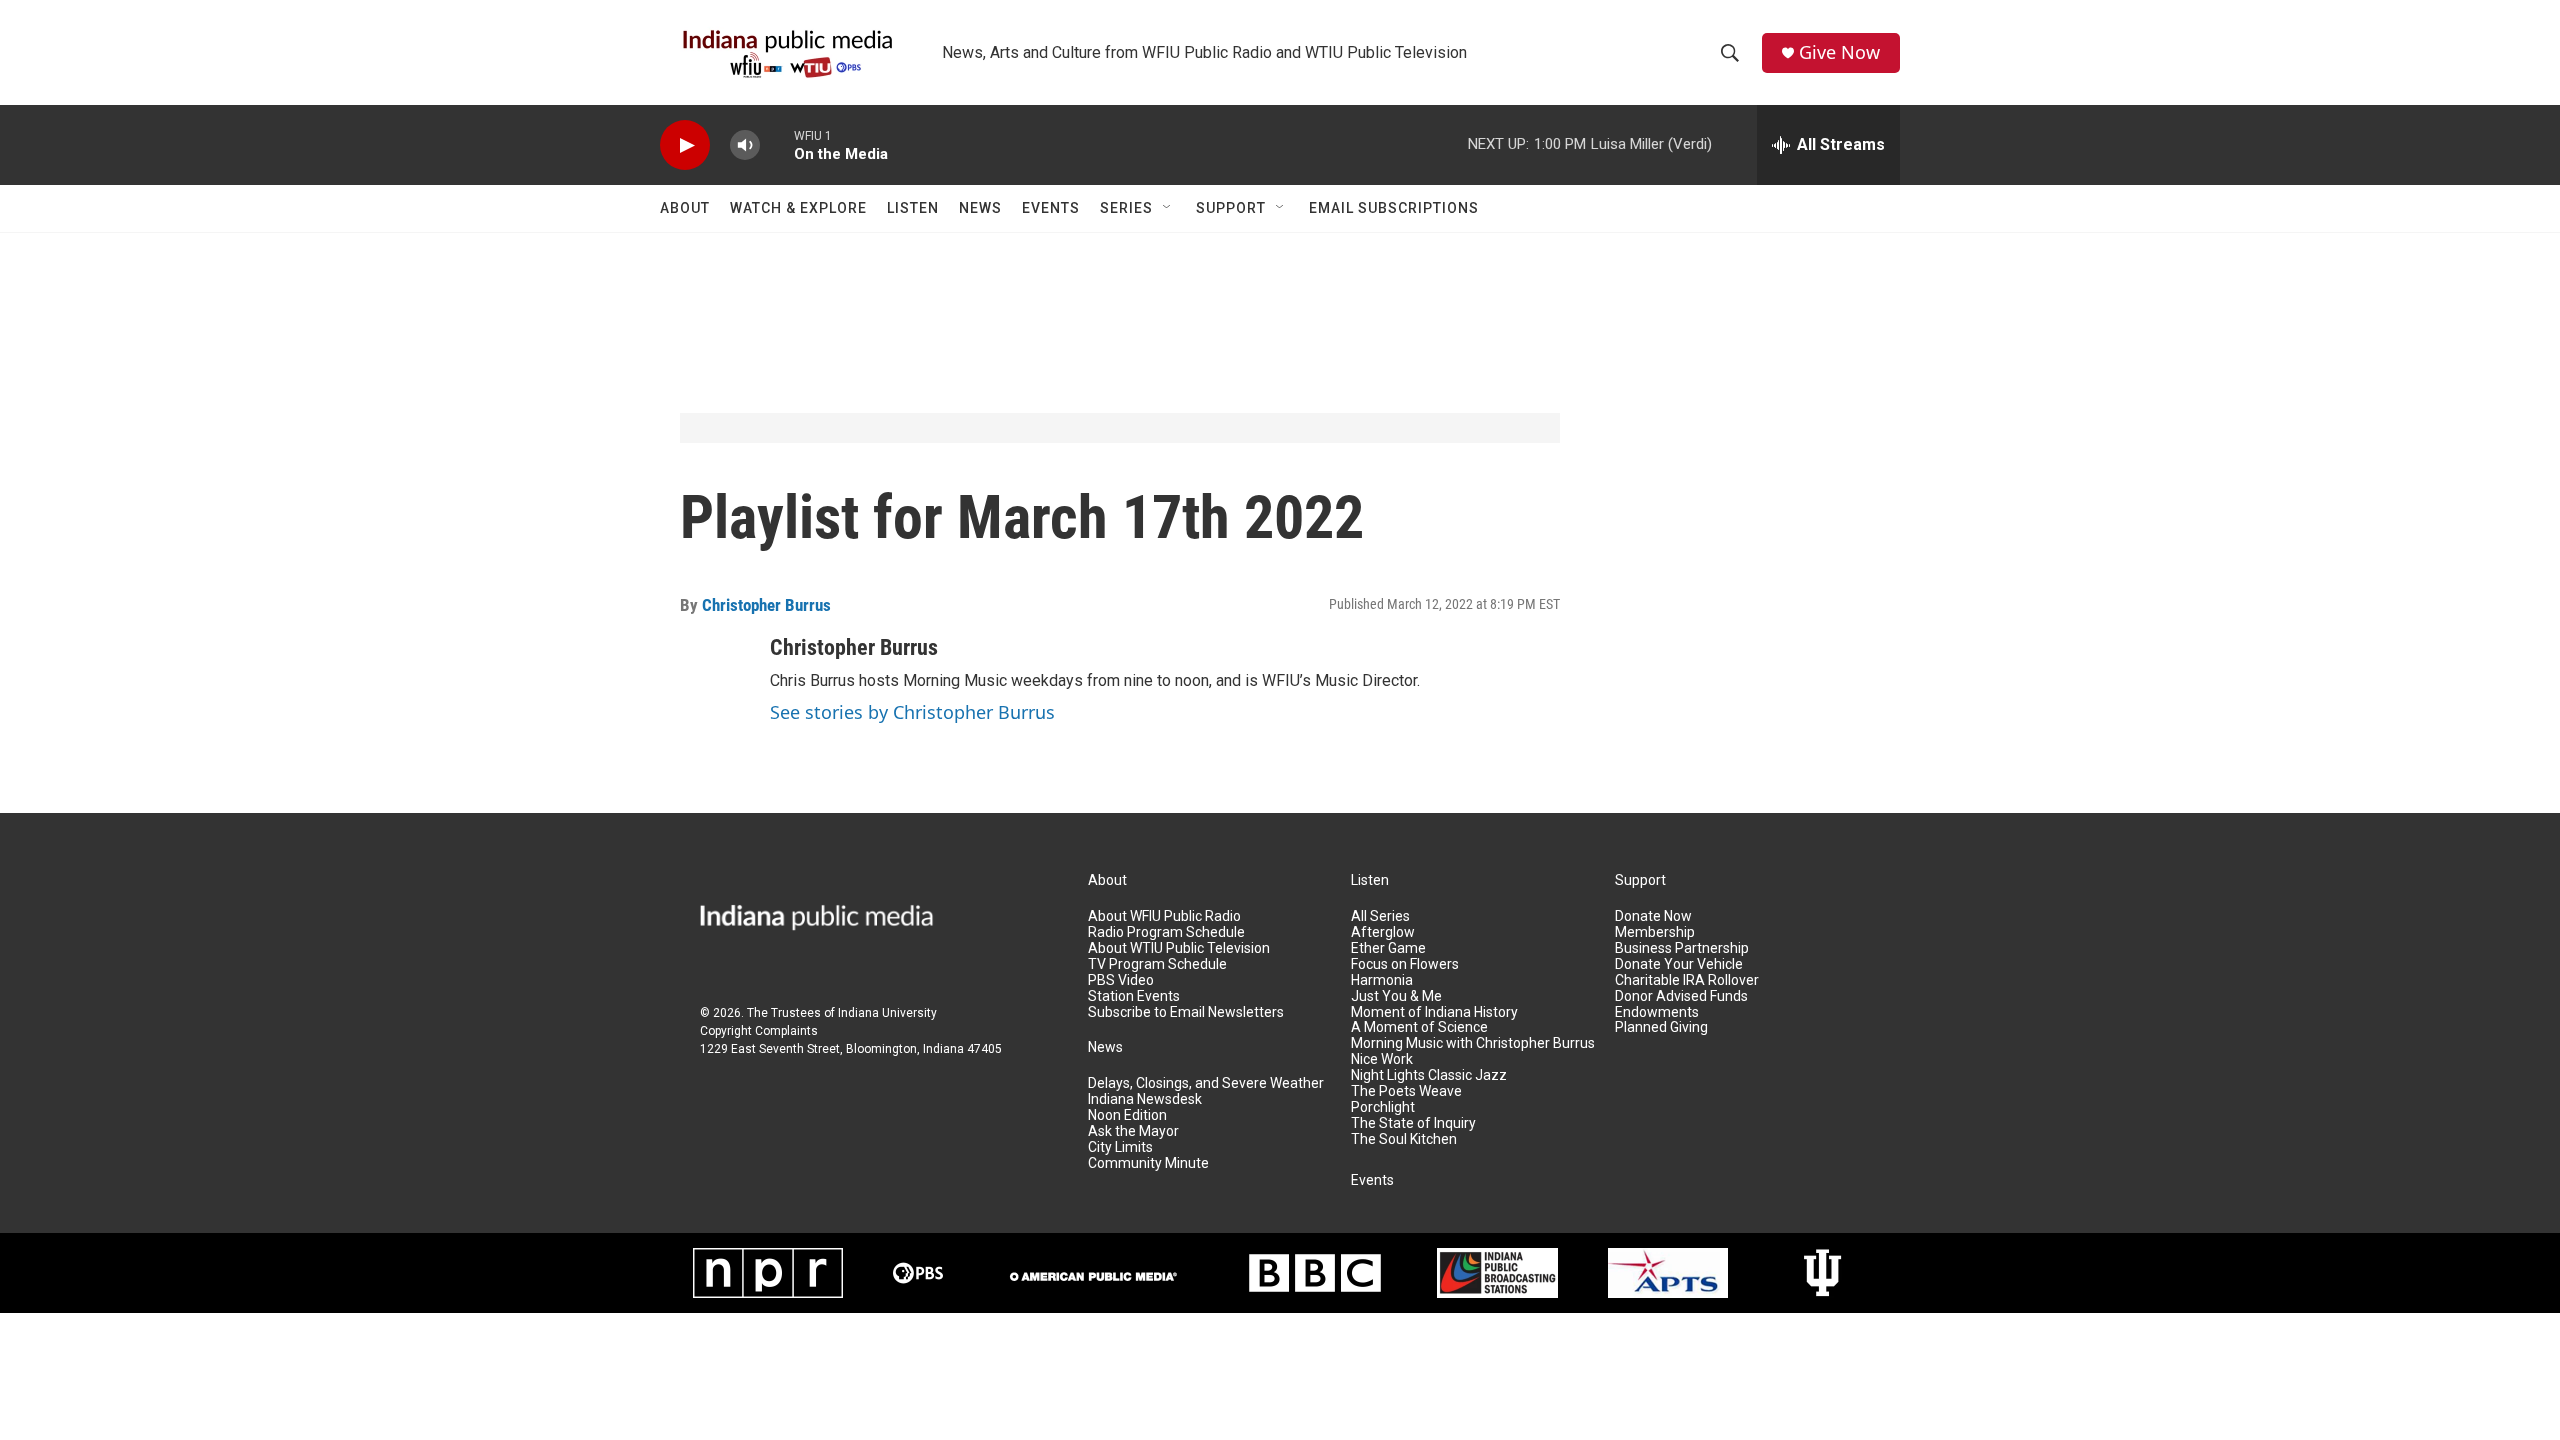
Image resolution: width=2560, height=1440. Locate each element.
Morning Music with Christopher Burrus (1473, 1043)
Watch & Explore (798, 208)
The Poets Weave (1406, 1091)
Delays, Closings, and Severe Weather (1206, 1083)
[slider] (777, 144)
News (980, 208)
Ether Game (1388, 948)
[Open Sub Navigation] (1168, 208)
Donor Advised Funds (1681, 996)
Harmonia (1382, 980)
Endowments (1657, 1012)
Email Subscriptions (1394, 208)
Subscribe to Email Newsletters (1186, 1012)
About (685, 208)
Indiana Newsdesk (1145, 1099)
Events (1051, 208)
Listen (913, 208)
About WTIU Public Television (1179, 948)
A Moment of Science (1419, 1027)
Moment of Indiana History (1434, 1012)
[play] (685, 145)
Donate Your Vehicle (1679, 964)
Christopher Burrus (766, 605)
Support (1231, 208)
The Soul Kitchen (1404, 1139)
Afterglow (1383, 932)
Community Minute (1148, 1163)
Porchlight (1383, 1107)
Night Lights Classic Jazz (1429, 1075)
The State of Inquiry (1413, 1123)
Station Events (1134, 996)
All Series (1380, 916)
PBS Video (1121, 980)
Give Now (1839, 52)
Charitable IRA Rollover (1687, 980)
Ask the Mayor (1133, 1131)
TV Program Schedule (1157, 964)
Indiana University (887, 1013)
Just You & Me (1396, 996)
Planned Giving (1661, 1027)
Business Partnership (1682, 948)
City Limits (1120, 1147)
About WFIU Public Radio (1164, 916)
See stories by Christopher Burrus (912, 712)
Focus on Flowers (1405, 964)
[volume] (745, 145)
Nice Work (1382, 1059)
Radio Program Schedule (1166, 932)
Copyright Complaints (759, 1031)
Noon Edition (1127, 1115)
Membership (1655, 932)
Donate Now (1653, 916)
